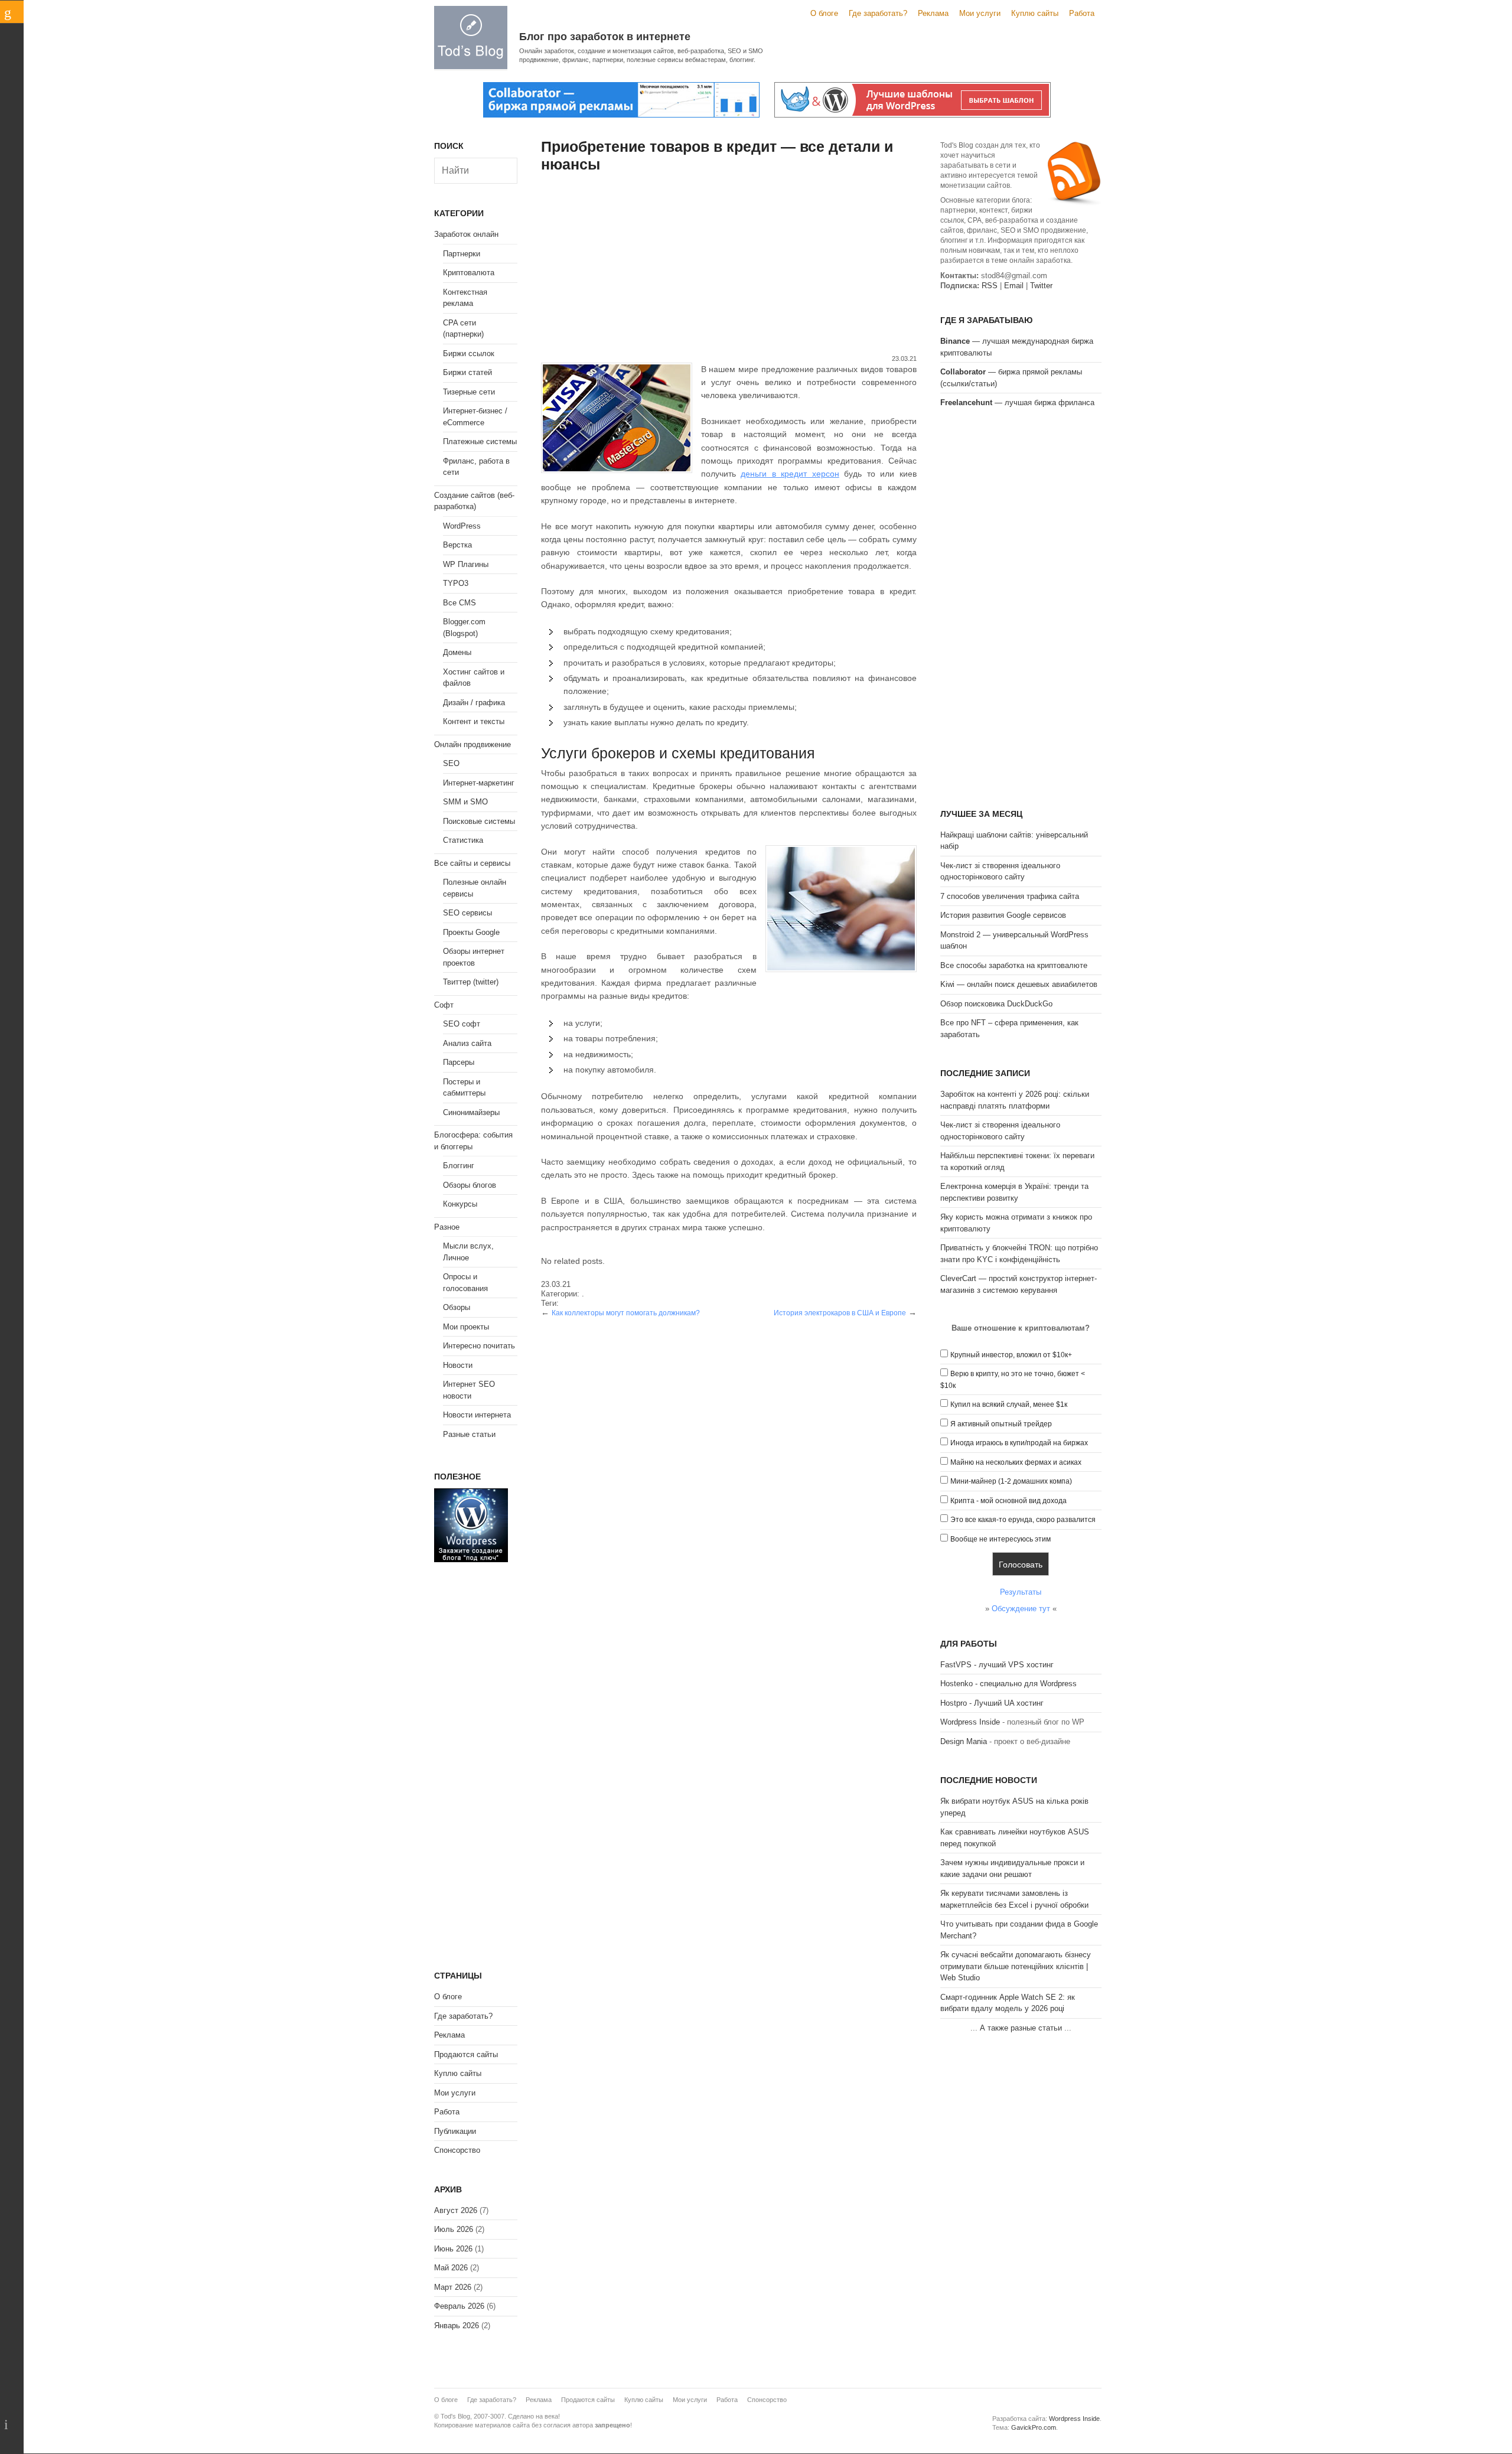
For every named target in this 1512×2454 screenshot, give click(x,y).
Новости (458, 1365)
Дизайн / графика (474, 703)
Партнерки (462, 254)
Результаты (1021, 1592)
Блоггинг (459, 1166)
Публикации (455, 2131)
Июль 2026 (454, 2229)
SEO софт (462, 1024)
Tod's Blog (471, 38)
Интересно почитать (479, 1346)
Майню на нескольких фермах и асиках (1016, 1462)
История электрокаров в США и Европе (840, 1313)
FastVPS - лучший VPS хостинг (997, 1665)
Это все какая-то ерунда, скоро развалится (1023, 1520)
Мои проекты (466, 1327)
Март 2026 (453, 2287)
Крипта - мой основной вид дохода (1008, 1501)
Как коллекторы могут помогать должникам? (626, 1313)
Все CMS (460, 603)
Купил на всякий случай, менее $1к (1009, 1404)
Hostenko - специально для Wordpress (1008, 1684)
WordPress (462, 526)
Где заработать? (878, 13)
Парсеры (459, 1062)
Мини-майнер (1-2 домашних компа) (1011, 1481)
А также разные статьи (1021, 2028)
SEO (451, 763)
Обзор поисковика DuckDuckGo (996, 1004)
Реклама (933, 13)
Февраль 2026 (459, 2306)
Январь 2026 (457, 2326)
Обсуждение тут (1021, 1609)
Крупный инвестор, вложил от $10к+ (1011, 1355)
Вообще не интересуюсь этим (1001, 1539)
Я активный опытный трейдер (1001, 1424)
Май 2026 (451, 2268)
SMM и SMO (465, 802)
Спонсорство (457, 2150)
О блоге (824, 13)
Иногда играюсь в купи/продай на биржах (1019, 1443)
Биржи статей (467, 372)
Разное (447, 1227)
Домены (457, 652)
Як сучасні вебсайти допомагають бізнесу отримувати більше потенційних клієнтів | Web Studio (1016, 1966)
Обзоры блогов (470, 1185)
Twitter (1041, 286)
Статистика (463, 840)
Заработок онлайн (466, 234)
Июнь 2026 (453, 2249)
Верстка (457, 545)
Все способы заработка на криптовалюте (1014, 965)
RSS (990, 286)
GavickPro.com (1034, 2427)
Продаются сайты (466, 2054)
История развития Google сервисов (1003, 915)
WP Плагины (466, 564)
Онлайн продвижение (472, 744)
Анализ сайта (467, 1043)
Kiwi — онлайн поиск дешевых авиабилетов (1019, 984)
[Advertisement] (729, 265)
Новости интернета (477, 1415)
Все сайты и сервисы (472, 863)
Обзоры (457, 1307)
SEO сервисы (467, 913)
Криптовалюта (469, 273)
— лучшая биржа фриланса (1017, 403)
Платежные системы (480, 441)
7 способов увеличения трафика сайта (1010, 896)
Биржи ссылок (469, 353)
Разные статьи (469, 1434)
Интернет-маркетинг (479, 783)
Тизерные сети (469, 392)
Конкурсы (460, 1204)
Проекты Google (471, 932)
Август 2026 (456, 2210)
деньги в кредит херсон (790, 474)
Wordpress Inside (970, 1722)
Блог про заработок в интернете (605, 37)
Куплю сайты (1035, 13)
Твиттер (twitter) (471, 982)
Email (1014, 286)
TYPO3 (456, 583)
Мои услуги (980, 13)
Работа (1082, 13)
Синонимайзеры (471, 1112)
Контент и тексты (474, 721)
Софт (444, 1005)
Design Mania (964, 1741)
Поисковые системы (479, 821)
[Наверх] (12, 2424)
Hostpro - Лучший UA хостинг (992, 1703)
